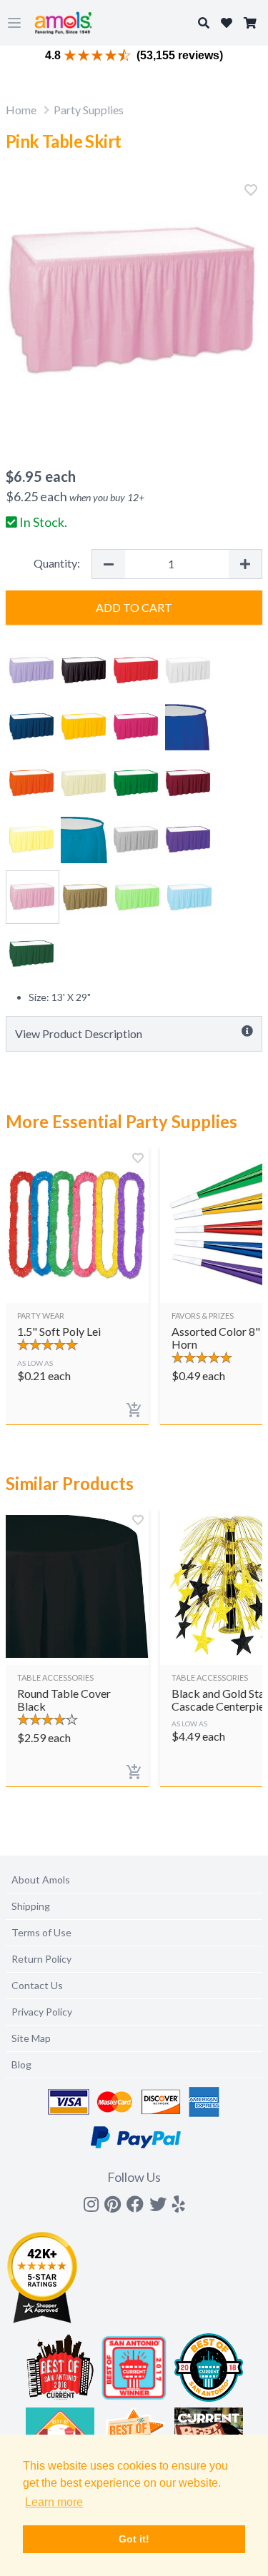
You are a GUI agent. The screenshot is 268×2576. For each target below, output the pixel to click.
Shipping (31, 1906)
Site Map (31, 2038)
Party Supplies (89, 110)
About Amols (41, 1880)
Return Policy (41, 1959)
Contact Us (37, 1985)
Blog (21, 2064)
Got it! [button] (134, 2539)
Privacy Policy (42, 2012)
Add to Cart (134, 607)
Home (21, 110)
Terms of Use (41, 1932)
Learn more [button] (54, 2502)
